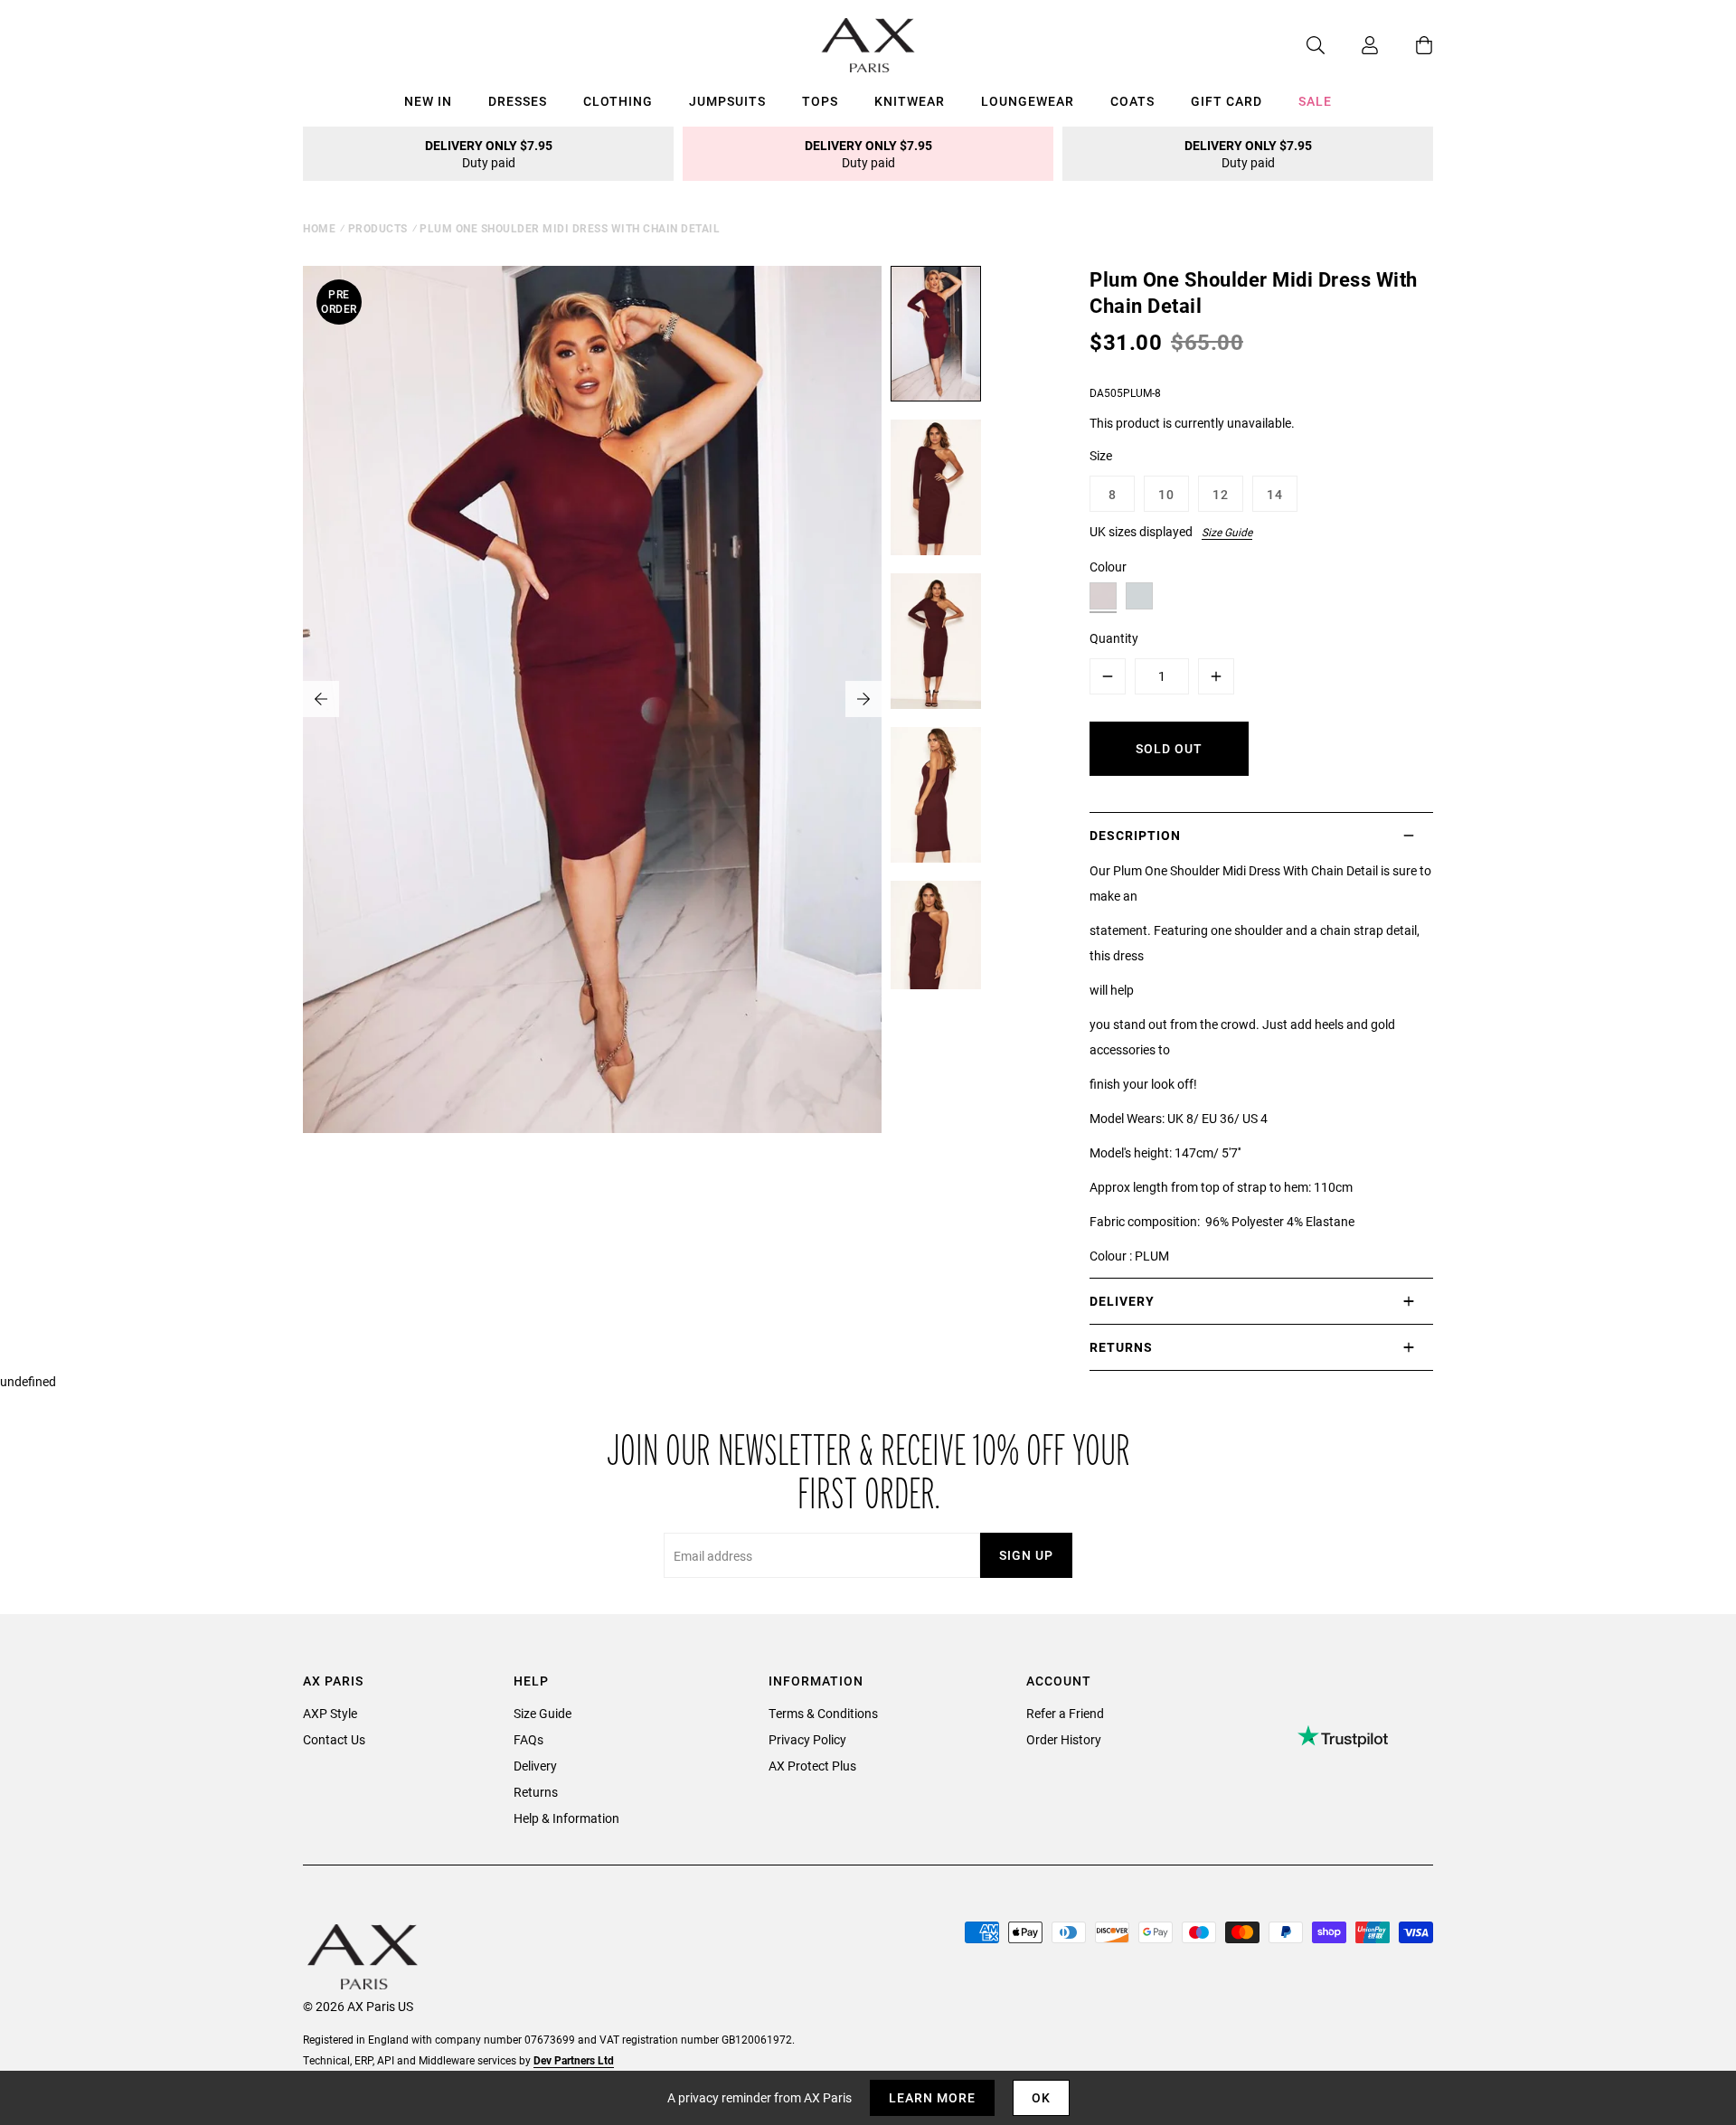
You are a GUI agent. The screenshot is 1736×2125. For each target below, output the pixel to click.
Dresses (518, 101)
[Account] (1352, 45)
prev (321, 699)
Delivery (535, 1766)
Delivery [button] (1122, 1301)
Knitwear (910, 101)
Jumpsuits (727, 101)
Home (319, 228)
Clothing (618, 101)
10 (1166, 494)
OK (1041, 2097)
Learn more (932, 2097)
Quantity (1114, 638)
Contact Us (334, 1739)
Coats (1132, 101)
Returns (536, 1792)
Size (1101, 455)
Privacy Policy (807, 1739)
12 (1221, 494)
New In (428, 101)
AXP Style (330, 1713)
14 (1275, 494)
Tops (820, 101)
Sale (1315, 101)
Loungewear (1028, 101)
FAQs (528, 1739)
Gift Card (1227, 101)
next (863, 699)
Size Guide (1227, 532)
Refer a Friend (1065, 1713)
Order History (1064, 1739)
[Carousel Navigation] (592, 699)
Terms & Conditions (823, 1713)
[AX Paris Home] (868, 45)
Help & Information (566, 1818)
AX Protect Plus (812, 1766)
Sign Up (1026, 1555)
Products (378, 228)
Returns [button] (1121, 1347)
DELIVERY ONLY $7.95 (489, 154)
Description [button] (1135, 835)
